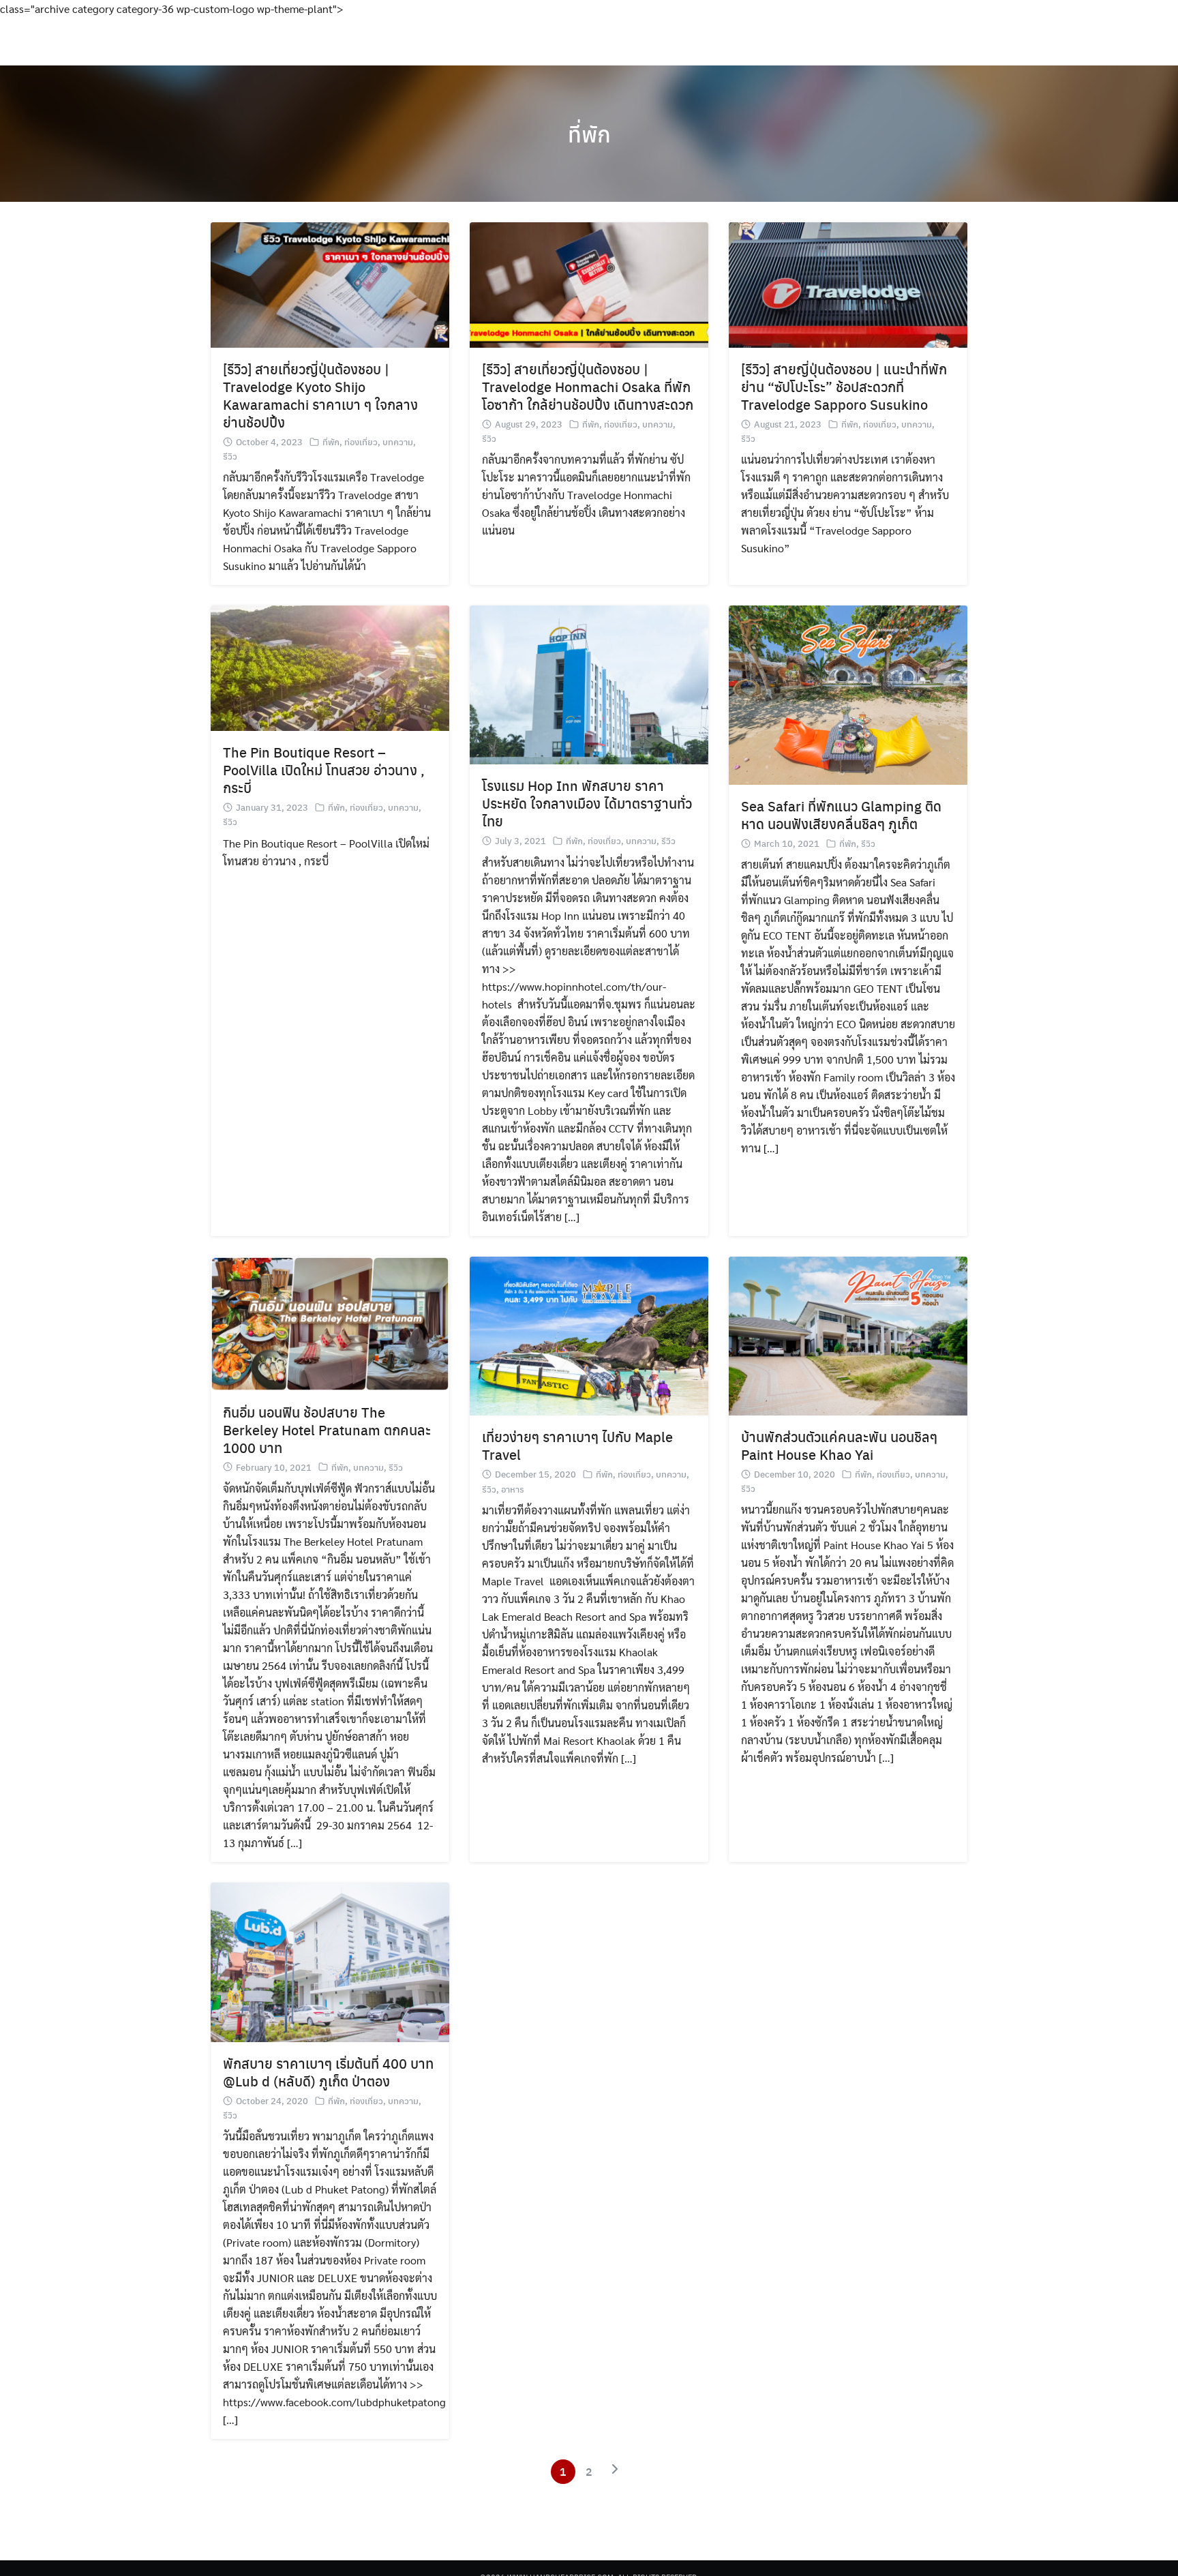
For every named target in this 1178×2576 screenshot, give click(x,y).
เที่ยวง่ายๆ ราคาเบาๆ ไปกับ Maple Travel (577, 1445)
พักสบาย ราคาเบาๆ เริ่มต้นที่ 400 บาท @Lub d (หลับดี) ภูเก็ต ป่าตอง (328, 2072)
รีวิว (230, 456)
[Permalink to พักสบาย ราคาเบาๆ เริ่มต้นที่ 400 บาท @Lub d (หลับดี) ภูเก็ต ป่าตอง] (330, 1961)
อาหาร (513, 1489)
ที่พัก (589, 134)
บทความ (398, 441)
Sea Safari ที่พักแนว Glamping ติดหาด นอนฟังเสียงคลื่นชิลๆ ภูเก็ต (841, 814)
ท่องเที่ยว (361, 441)
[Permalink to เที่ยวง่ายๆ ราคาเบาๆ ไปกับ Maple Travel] (589, 1335)
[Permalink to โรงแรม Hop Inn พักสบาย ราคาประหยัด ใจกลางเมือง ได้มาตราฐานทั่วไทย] (589, 684)
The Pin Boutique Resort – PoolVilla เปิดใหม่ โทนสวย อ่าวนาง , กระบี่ (324, 769)
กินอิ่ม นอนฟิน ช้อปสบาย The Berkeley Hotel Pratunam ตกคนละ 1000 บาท (327, 1429)
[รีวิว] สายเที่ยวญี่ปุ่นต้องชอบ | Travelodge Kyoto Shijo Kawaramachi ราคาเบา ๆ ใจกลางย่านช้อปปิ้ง (320, 395)
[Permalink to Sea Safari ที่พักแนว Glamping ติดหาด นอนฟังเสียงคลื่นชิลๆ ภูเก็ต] (848, 694)
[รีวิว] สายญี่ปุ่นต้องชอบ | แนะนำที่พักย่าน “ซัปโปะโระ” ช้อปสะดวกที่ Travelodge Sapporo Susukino (844, 386)
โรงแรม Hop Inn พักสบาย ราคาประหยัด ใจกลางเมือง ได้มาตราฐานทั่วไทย (587, 803)
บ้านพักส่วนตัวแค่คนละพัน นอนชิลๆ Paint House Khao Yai (839, 1445)
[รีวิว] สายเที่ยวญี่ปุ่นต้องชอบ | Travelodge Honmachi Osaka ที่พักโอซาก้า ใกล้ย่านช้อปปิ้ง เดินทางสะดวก (588, 386)
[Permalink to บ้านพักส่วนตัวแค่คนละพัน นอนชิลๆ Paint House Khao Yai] (848, 1334)
